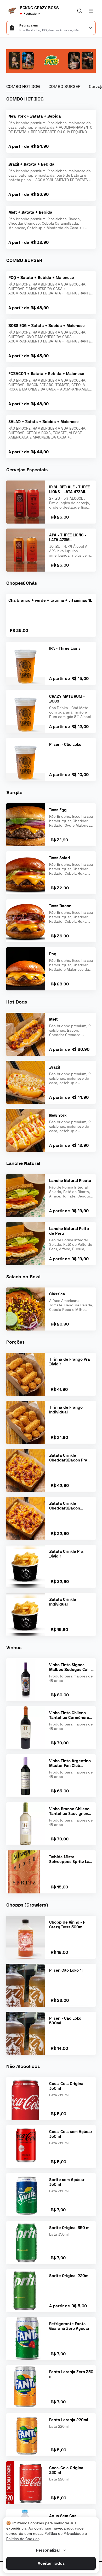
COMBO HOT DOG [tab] (23, 86)
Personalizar (48, 2550)
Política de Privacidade (64, 2533)
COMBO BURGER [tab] (64, 86)
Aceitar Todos (51, 2563)
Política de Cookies (23, 2539)
